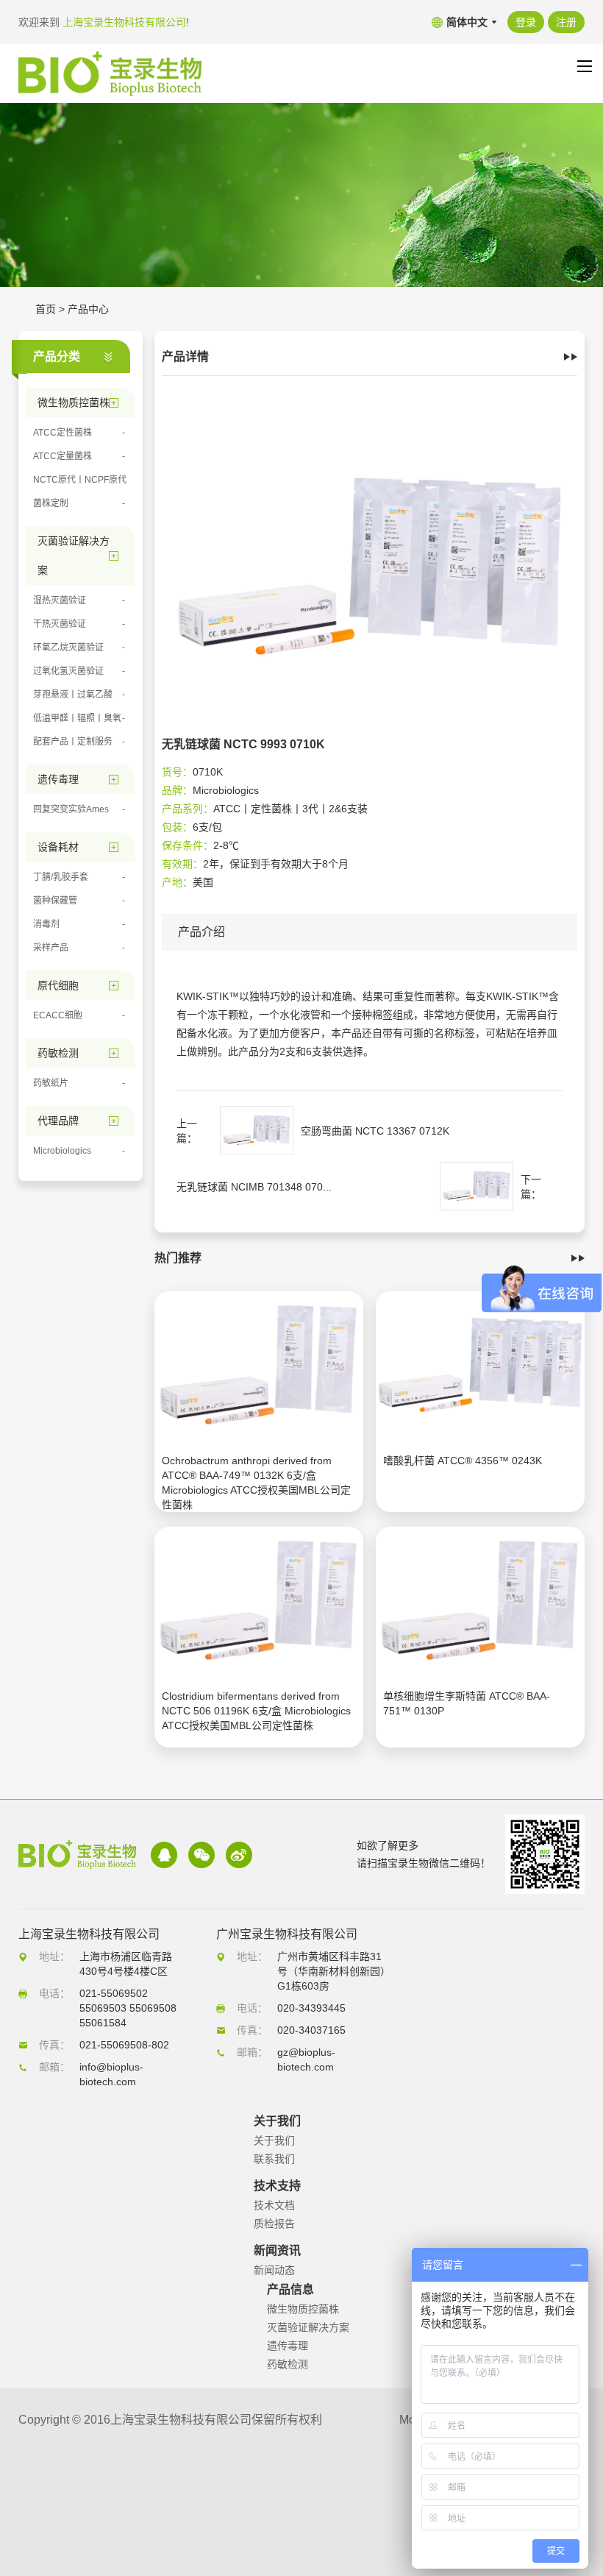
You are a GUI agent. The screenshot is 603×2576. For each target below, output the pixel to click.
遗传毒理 (288, 2346)
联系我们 (274, 2159)
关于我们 (274, 2140)
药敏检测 (288, 2364)
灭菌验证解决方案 (308, 2327)
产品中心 (88, 309)
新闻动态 (274, 2270)
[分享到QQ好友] (164, 1855)
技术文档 (274, 2205)
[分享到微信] (201, 1855)
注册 (566, 22)
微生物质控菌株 (303, 2309)
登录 (526, 22)
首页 (46, 309)
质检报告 (274, 2224)
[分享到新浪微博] (239, 1855)
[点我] (585, 66)
